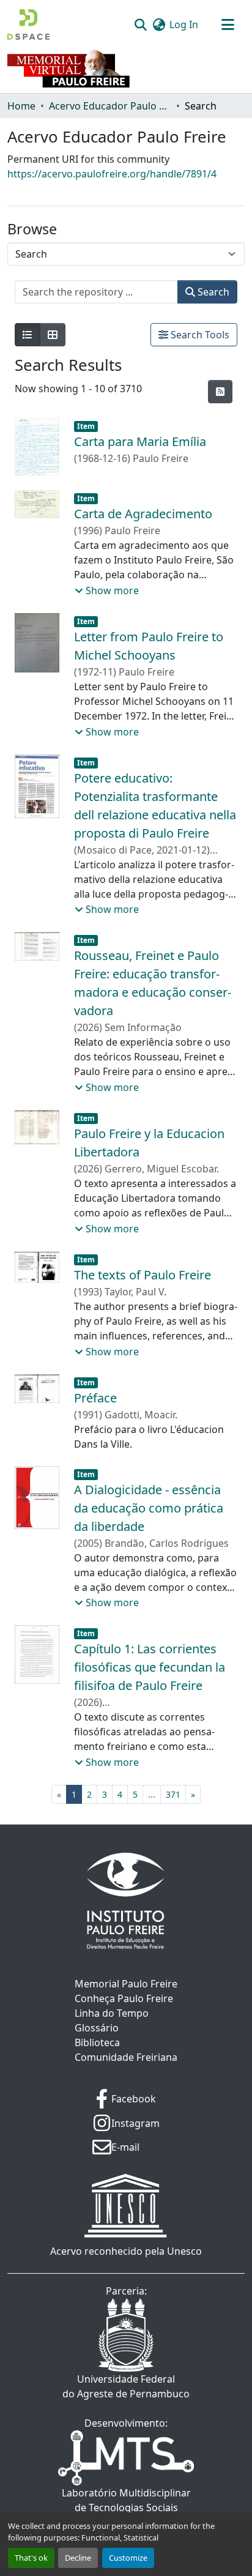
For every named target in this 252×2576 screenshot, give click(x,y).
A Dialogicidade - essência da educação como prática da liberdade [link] (149, 1508)
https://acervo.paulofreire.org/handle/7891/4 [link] (112, 174)
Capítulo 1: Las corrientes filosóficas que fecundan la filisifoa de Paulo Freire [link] (150, 1667)
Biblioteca (97, 2042)
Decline (78, 2558)
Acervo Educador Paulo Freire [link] (110, 106)
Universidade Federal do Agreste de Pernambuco (126, 2386)
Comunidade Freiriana (126, 2057)
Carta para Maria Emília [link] (140, 441)
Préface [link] (95, 1398)
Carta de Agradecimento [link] (143, 514)
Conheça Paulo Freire (124, 1998)
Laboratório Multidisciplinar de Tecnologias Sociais (126, 2500)
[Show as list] (28, 335)
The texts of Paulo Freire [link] (143, 1275)
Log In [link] (184, 24)
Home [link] (21, 106)
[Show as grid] (53, 335)
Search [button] (212, 292)
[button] (28, 24)
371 (173, 1794)
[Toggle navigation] (228, 24)
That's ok (31, 2558)
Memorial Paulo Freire (126, 1984)
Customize (128, 2558)
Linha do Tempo (112, 2013)
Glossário (97, 2028)
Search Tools (199, 335)
